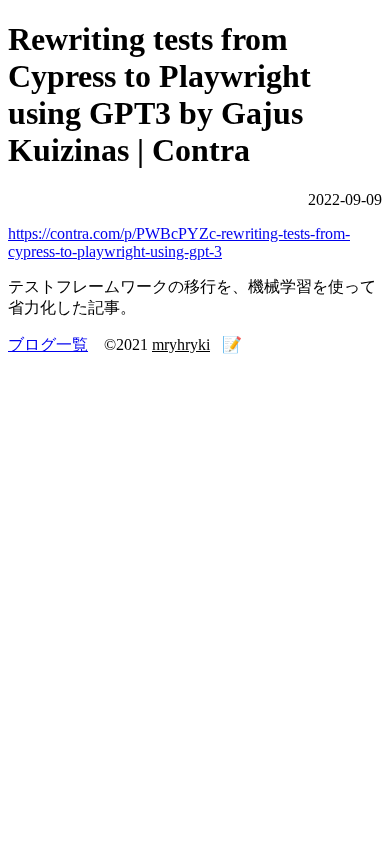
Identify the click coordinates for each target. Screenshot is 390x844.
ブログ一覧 (48, 344)
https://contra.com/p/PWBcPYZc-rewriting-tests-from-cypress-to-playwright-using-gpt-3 (179, 242)
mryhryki (181, 344)
